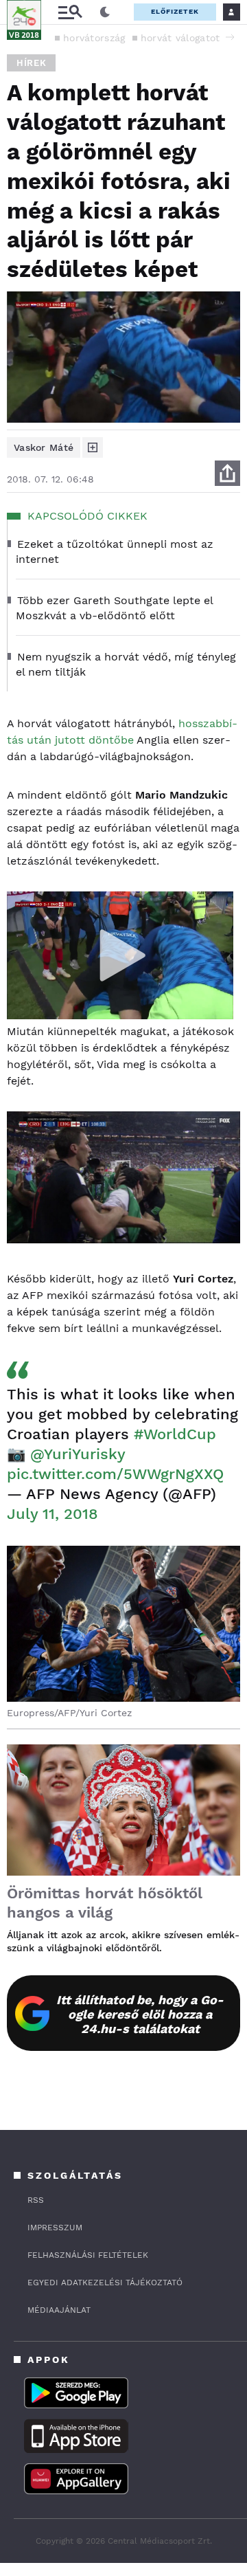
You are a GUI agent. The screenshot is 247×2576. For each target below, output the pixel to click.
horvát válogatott (182, 38)
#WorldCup (175, 1434)
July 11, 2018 (52, 1514)
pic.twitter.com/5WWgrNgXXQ (115, 1474)
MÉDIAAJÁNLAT (59, 2310)
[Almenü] (70, 12)
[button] (230, 37)
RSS (36, 2200)
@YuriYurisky (78, 1454)
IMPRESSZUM (55, 2228)
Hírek (31, 63)
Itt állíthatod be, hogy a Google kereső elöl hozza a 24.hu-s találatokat (140, 2014)
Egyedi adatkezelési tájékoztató (105, 2283)
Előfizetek (175, 11)
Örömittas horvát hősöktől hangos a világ (105, 1903)
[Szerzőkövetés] (93, 447)
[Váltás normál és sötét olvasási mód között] (105, 12)
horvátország (94, 38)
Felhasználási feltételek (88, 2255)
